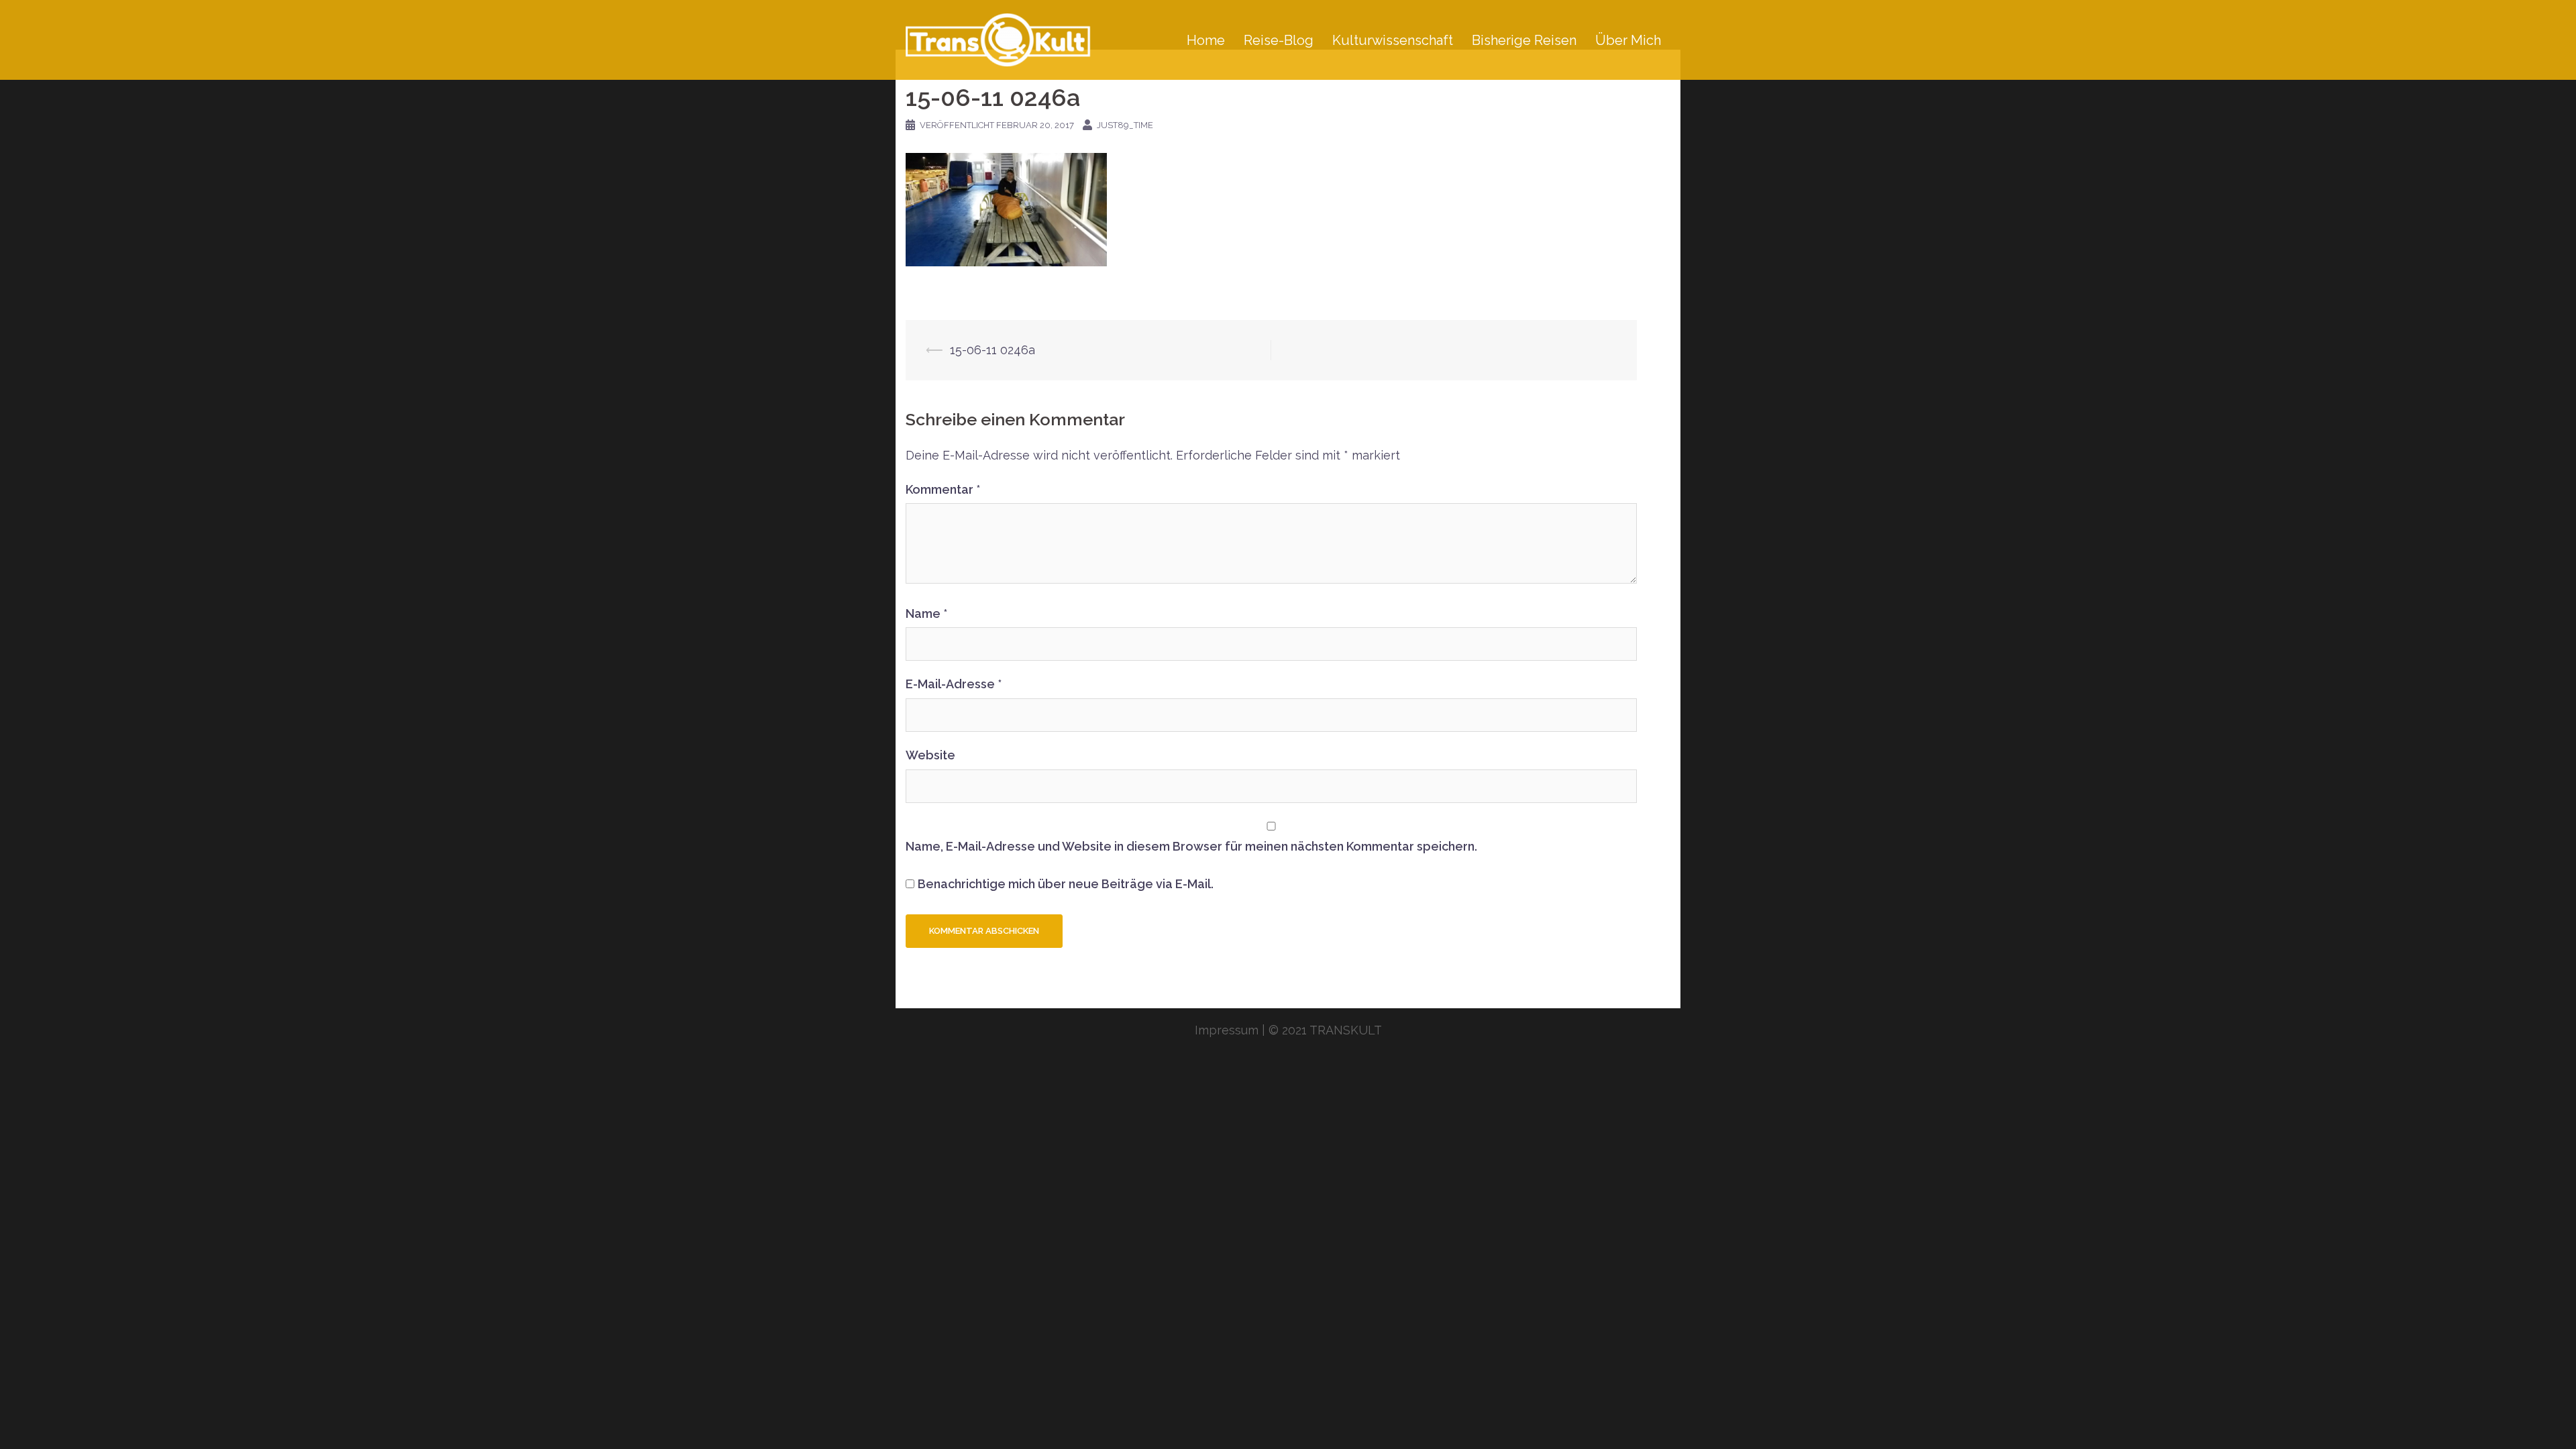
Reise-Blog (1279, 40)
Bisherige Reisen (1524, 40)
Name (926, 613)
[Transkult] (1006, 39)
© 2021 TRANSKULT (1325, 1030)
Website (930, 755)
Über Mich (1628, 40)
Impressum (1227, 1030)
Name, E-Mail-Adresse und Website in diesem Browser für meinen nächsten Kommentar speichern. (1191, 846)
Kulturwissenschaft (1393, 40)
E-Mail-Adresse (954, 684)
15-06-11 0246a (992, 350)
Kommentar (943, 489)
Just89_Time (1125, 125)
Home (1206, 40)
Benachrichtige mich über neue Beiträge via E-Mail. (1066, 884)
